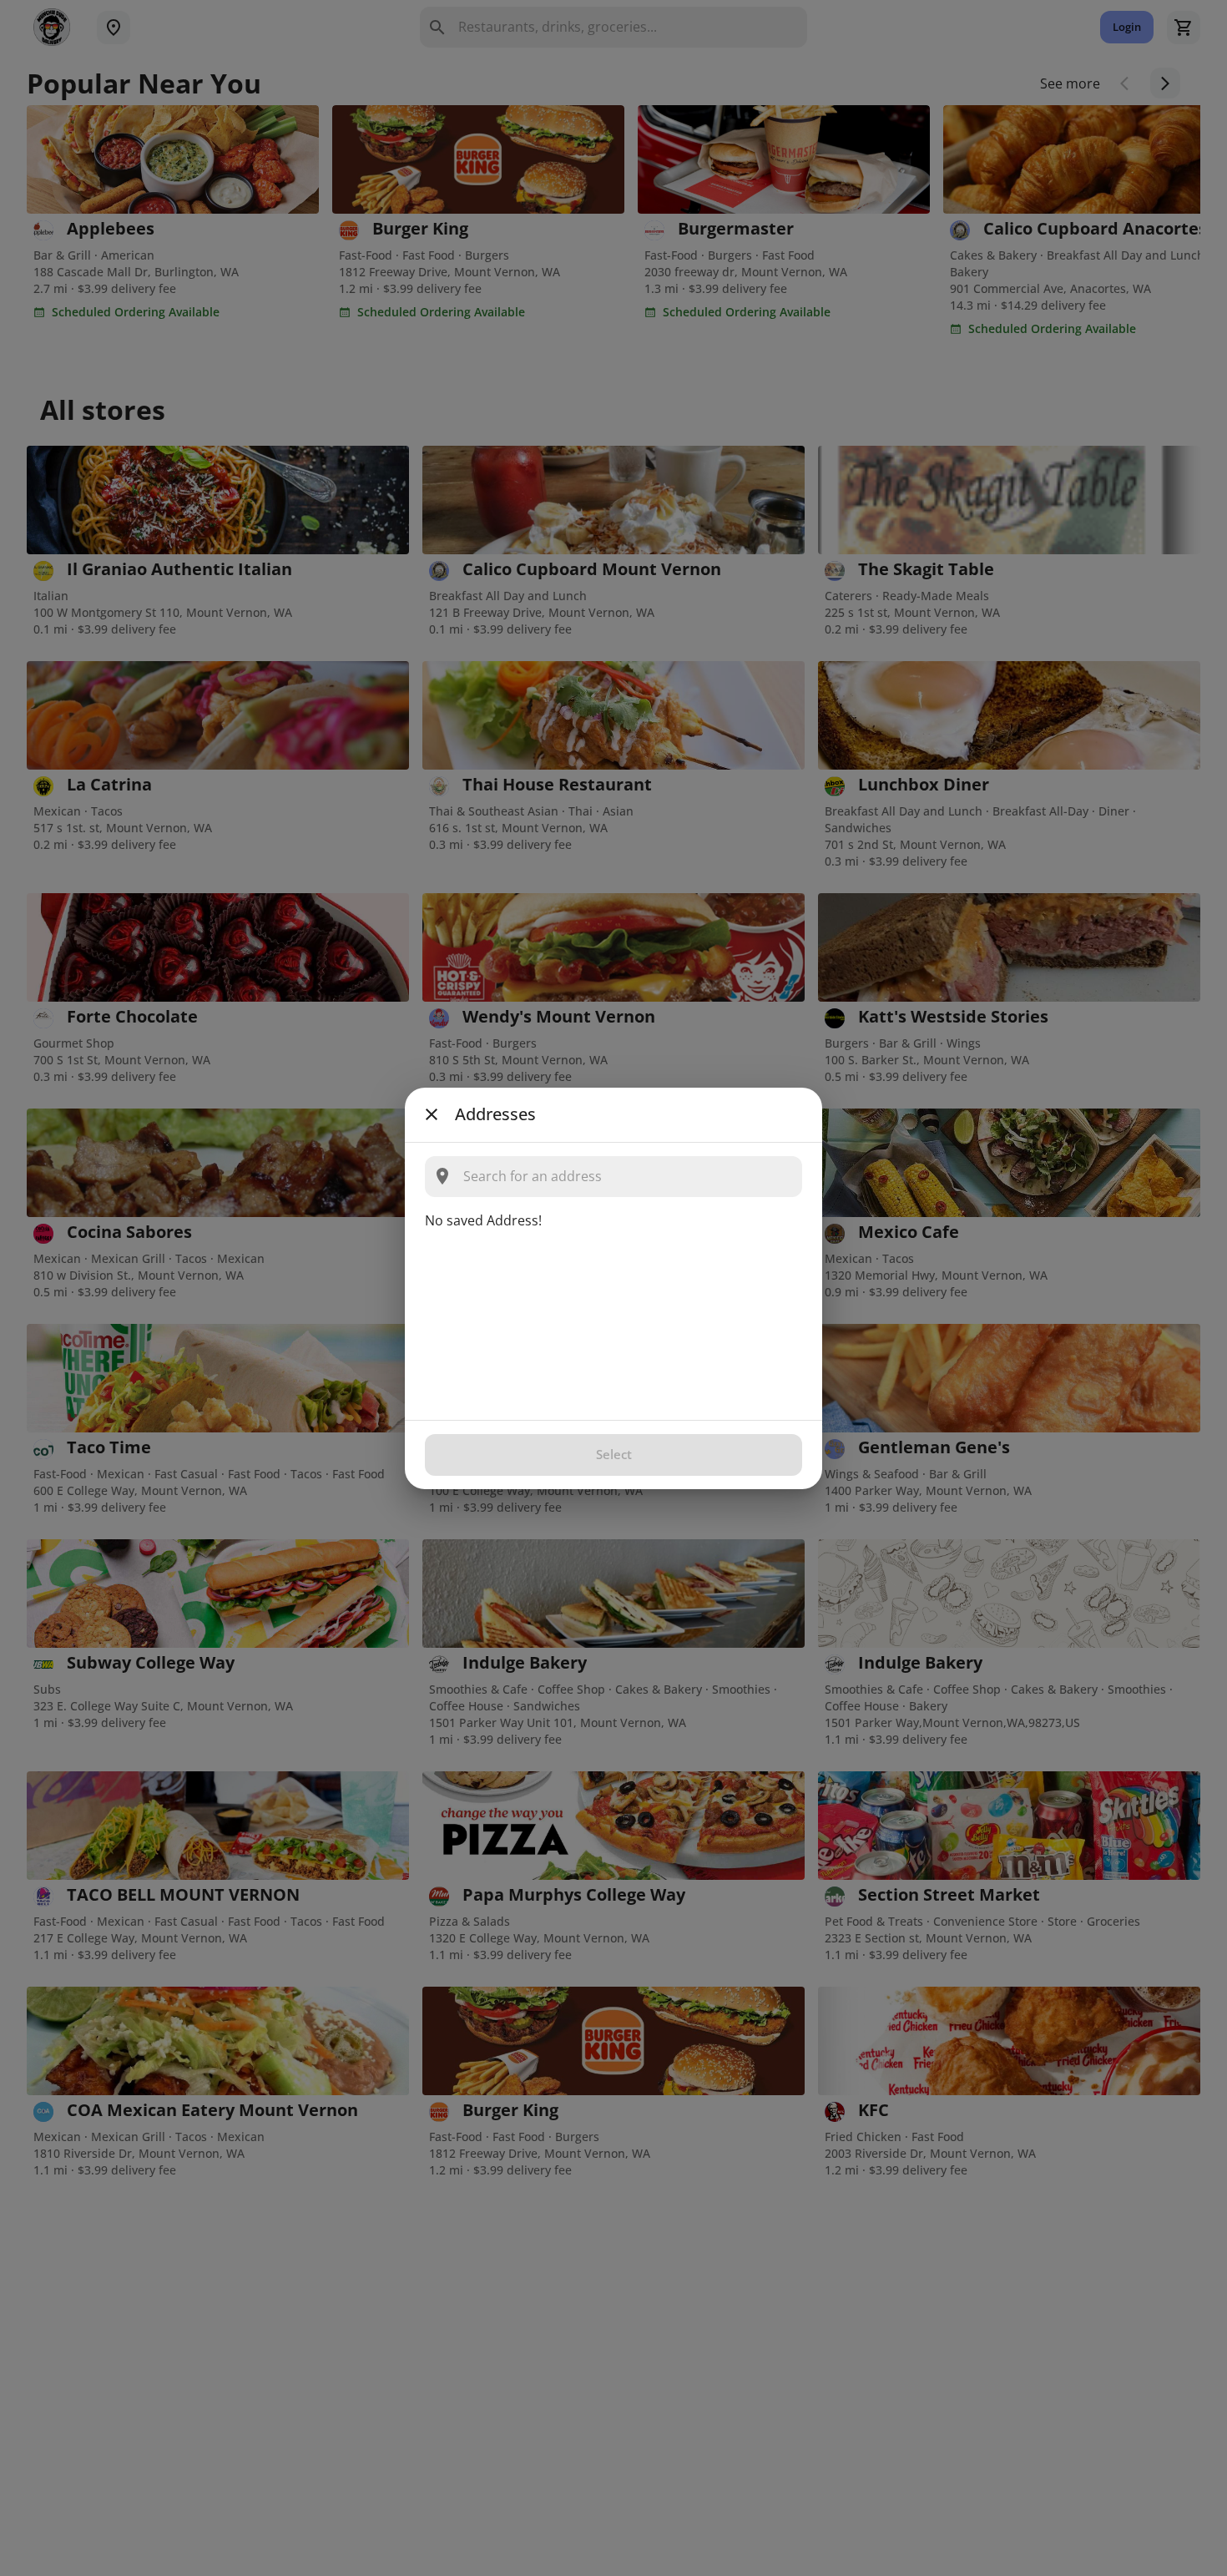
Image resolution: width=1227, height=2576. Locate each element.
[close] (432, 1114)
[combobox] (627, 1177)
